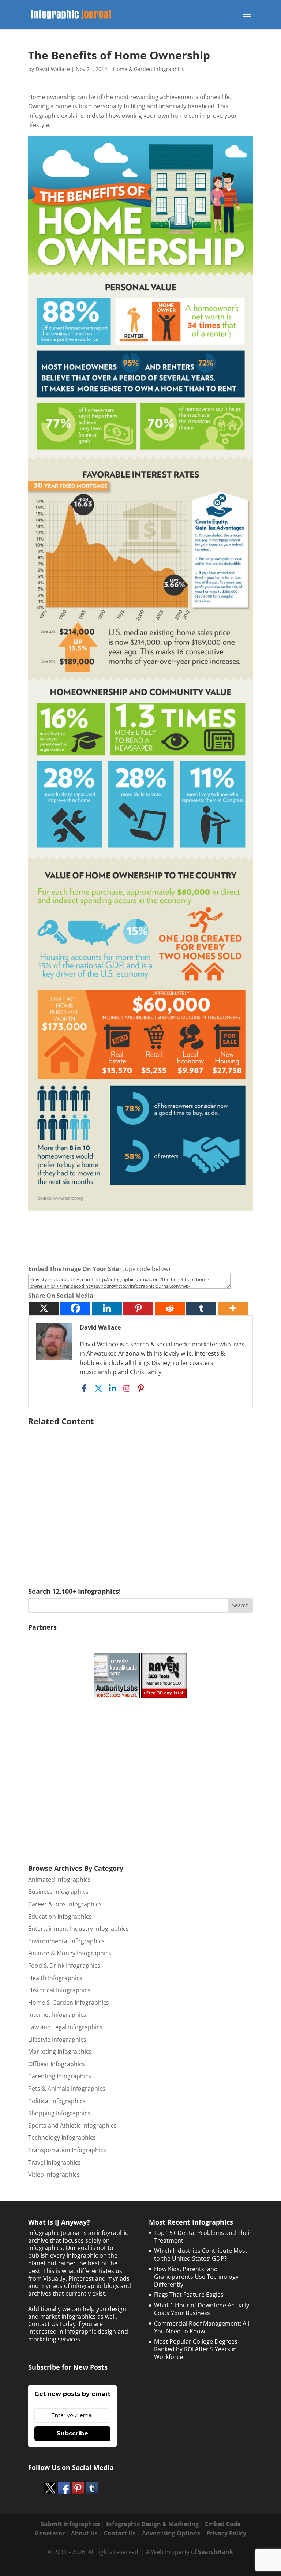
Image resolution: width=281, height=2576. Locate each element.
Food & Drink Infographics (64, 1966)
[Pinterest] (138, 1308)
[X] (44, 1308)
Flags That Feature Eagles (189, 2295)
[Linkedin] (107, 1308)
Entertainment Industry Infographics (78, 1929)
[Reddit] (170, 1308)
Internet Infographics (57, 2015)
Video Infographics (54, 2175)
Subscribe (72, 2433)
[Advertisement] (140, 1496)
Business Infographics (58, 1892)
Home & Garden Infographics (149, 69)
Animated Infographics (59, 1880)
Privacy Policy (226, 2533)
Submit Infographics (70, 2524)
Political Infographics (57, 2101)
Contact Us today (52, 2324)
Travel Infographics (55, 2162)
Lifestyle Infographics (57, 2040)
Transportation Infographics (67, 2150)
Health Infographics (55, 1978)
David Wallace (53, 69)
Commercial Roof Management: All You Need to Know (202, 2327)
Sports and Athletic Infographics (72, 2126)
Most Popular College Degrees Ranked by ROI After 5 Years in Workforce (196, 2349)
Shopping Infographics (59, 2113)
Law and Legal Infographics (65, 2027)
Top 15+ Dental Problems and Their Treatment (203, 2237)
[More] (233, 1308)
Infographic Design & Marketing (152, 2524)
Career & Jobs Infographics (65, 1904)
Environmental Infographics (66, 1941)
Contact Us (120, 2533)
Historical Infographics (59, 1990)
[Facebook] (75, 1308)
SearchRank (216, 2552)
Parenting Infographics (60, 2076)
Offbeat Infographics (57, 2064)
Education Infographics (60, 1917)
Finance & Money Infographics (70, 1953)
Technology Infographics (62, 2138)
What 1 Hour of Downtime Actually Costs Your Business (202, 2309)
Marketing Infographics (60, 2052)
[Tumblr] (201, 1308)
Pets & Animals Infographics (67, 2089)
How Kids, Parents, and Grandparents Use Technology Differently (196, 2277)
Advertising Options (171, 2533)
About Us (84, 2533)
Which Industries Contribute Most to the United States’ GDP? (201, 2255)
